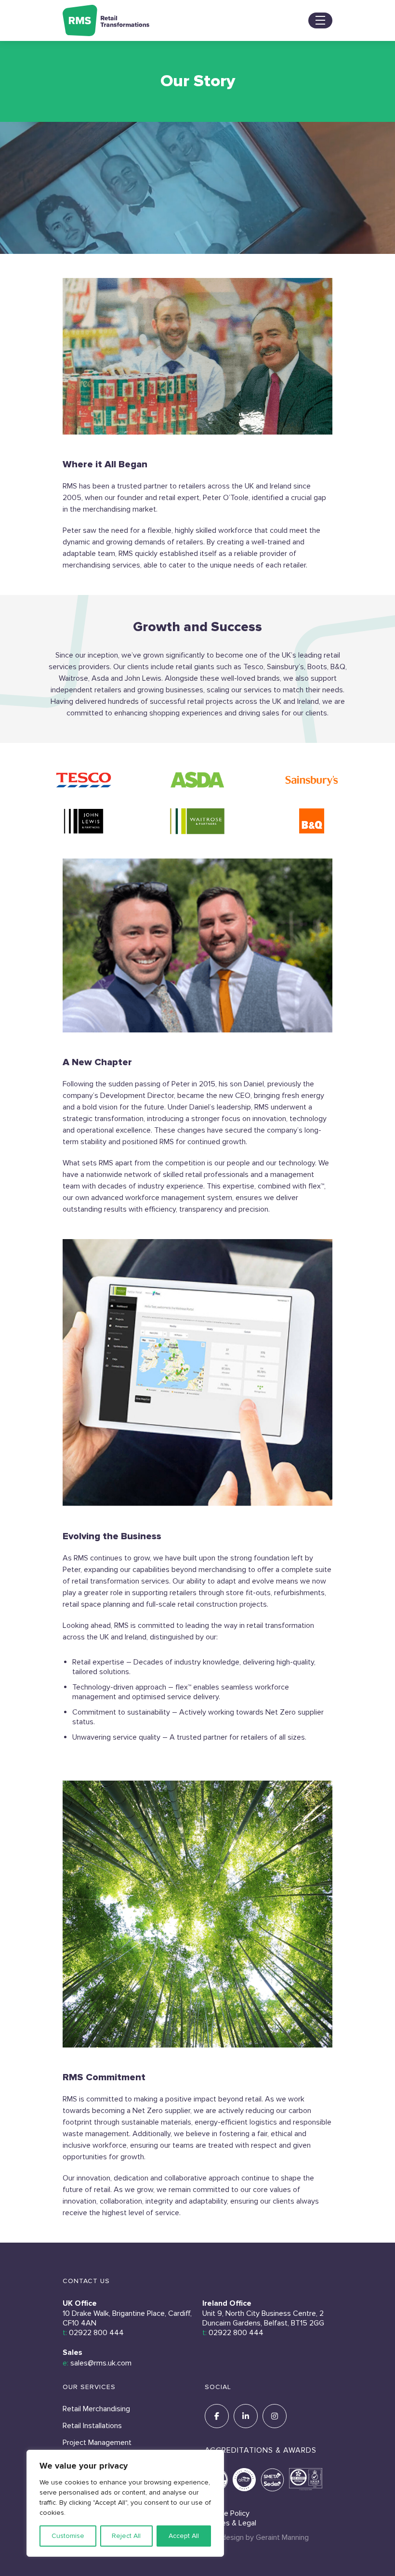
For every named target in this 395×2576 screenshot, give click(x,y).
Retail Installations (92, 2426)
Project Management (97, 2443)
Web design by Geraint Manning (257, 2537)
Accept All (184, 2536)
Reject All (126, 2536)
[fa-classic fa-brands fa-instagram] (275, 2416)
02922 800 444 (96, 2333)
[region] (125, 2503)
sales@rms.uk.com (101, 2363)
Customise (68, 2536)
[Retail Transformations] (106, 20)
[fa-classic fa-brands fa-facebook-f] (217, 2416)
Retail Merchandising (96, 2409)
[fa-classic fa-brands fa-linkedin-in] (246, 2416)
